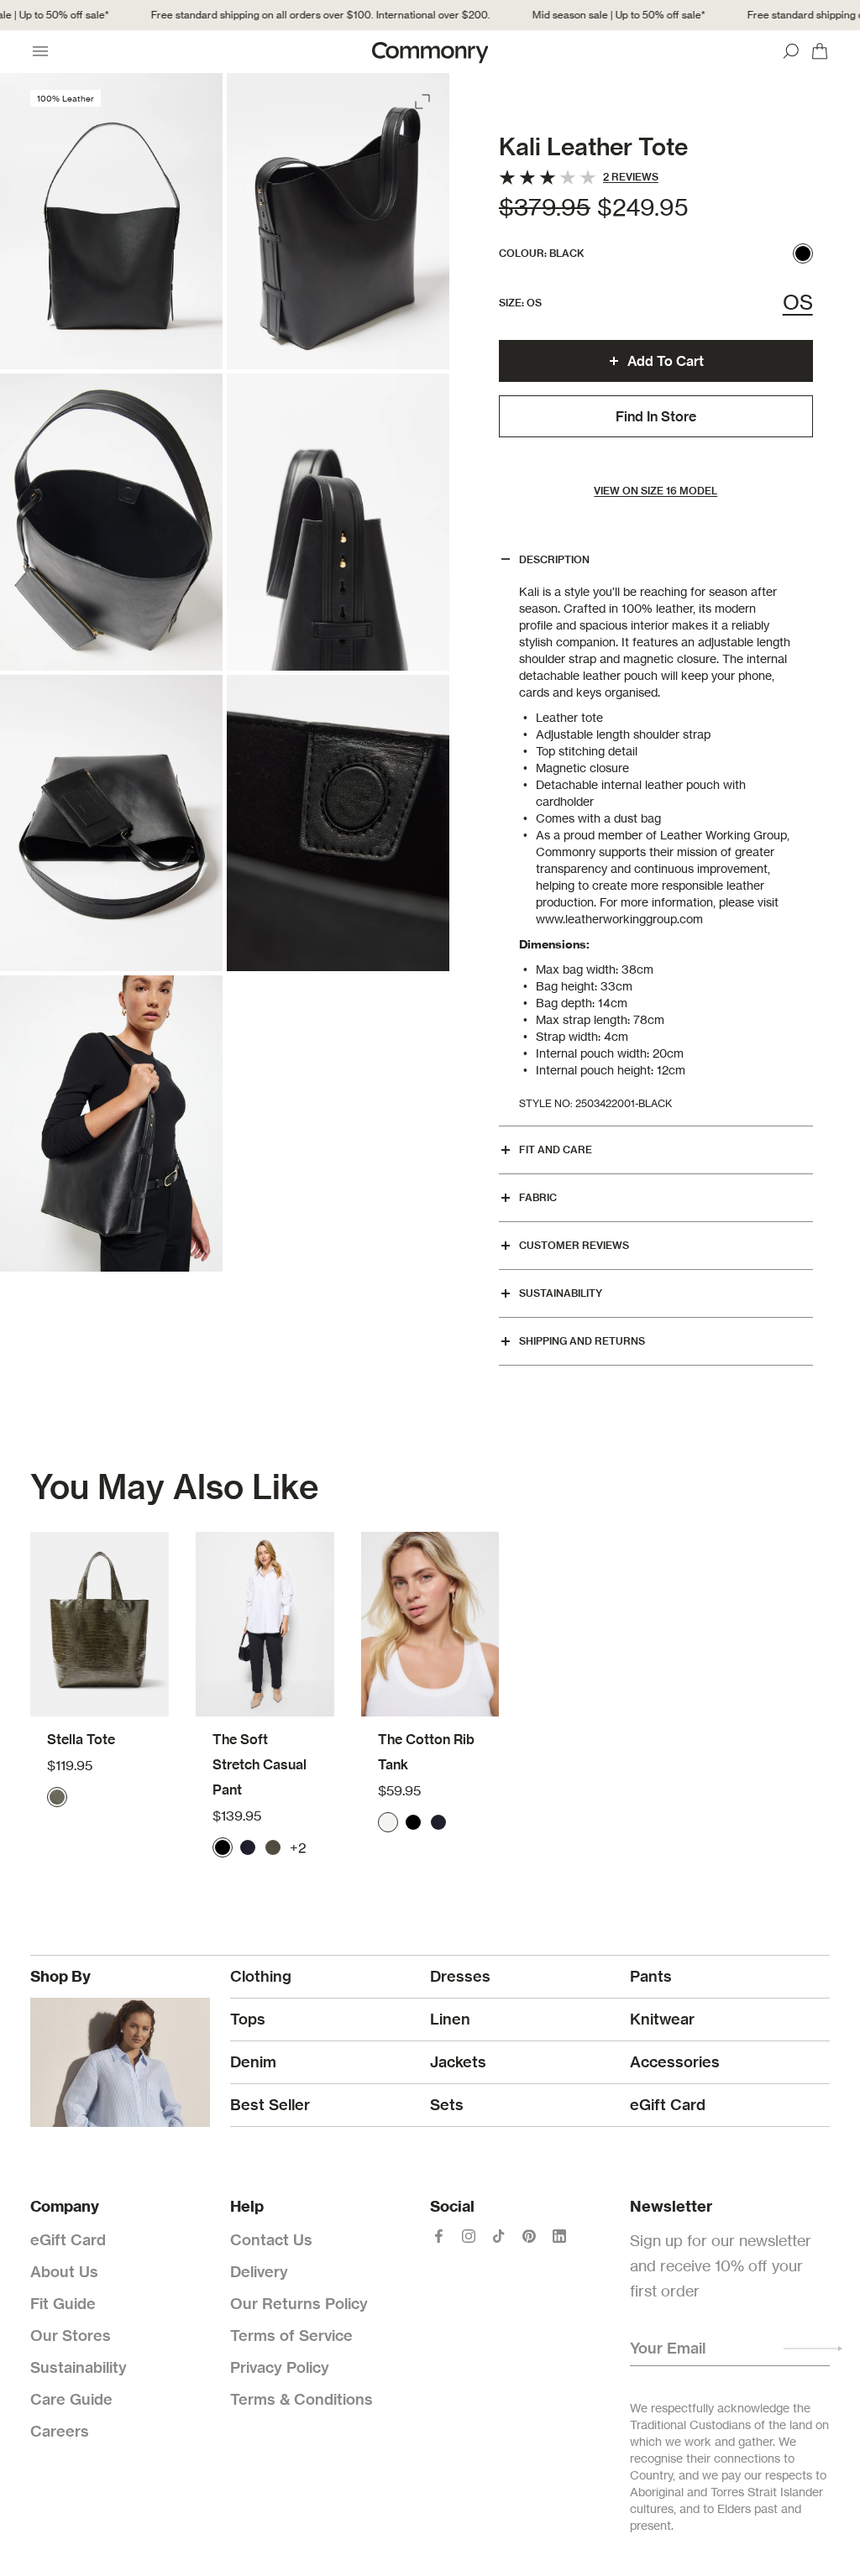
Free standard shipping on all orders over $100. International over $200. (306, 15)
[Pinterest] (529, 2236)
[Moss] (57, 1797)
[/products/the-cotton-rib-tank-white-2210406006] (430, 1624)
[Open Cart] (820, 51)
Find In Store (656, 416)
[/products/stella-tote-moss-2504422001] (100, 1624)
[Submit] (813, 2349)
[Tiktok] (499, 2236)
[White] (388, 1822)
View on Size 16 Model (655, 491)
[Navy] (248, 1847)
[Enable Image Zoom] (424, 98)
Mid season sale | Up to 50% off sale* (604, 15)
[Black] (803, 253)
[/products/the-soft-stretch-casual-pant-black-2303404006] (265, 1624)
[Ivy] (273, 1847)
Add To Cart (666, 361)
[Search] (791, 51)
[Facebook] (438, 2236)
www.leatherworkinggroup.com (619, 919)
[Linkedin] (559, 2236)
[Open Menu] (40, 51)
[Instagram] (469, 2236)
